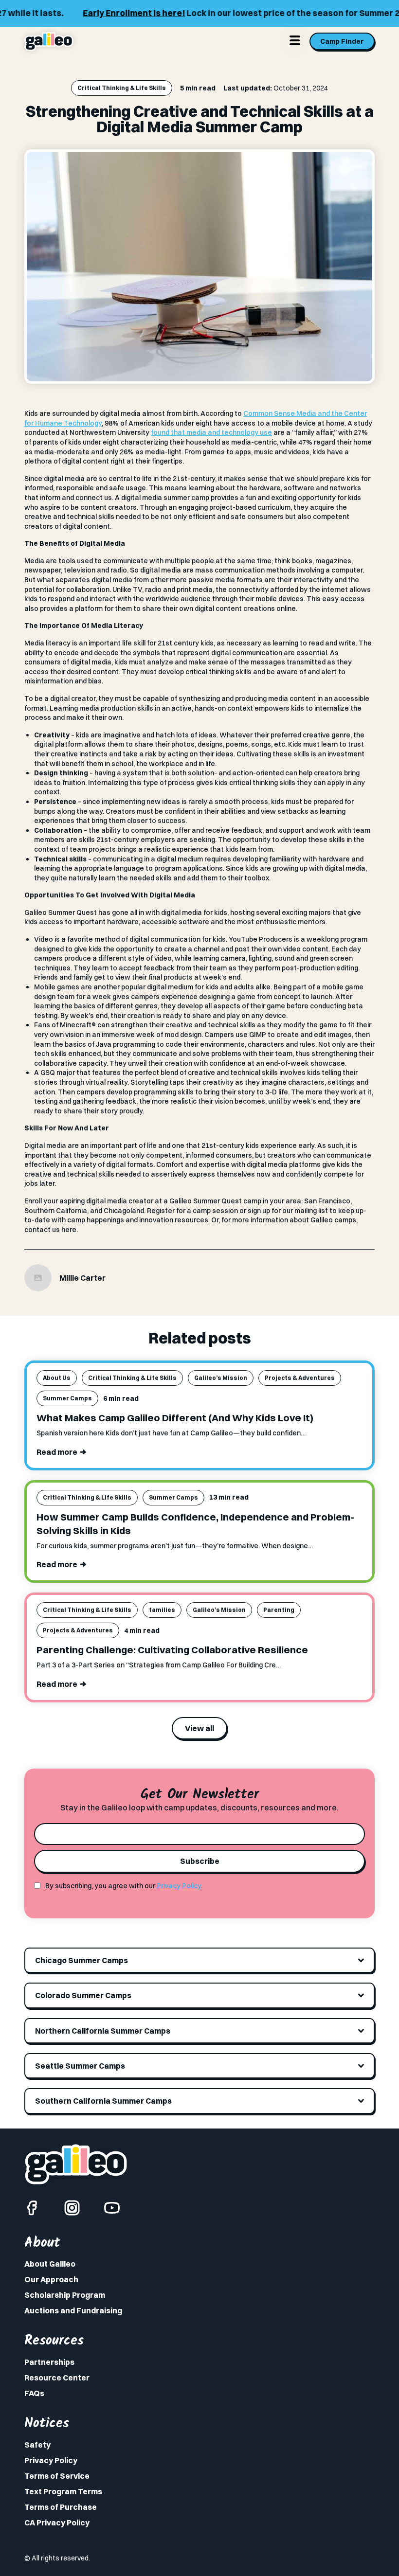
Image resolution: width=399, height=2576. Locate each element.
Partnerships (49, 2362)
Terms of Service (57, 2476)
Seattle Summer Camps (80, 2066)
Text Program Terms (63, 2491)
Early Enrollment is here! (118, 13)
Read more (57, 1452)
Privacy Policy (179, 1886)
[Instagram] (72, 2208)
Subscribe (200, 1861)
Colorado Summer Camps (83, 1995)
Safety (37, 2445)
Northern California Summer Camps (103, 2031)
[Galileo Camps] (49, 41)
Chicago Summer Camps (82, 1960)
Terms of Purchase (61, 2507)
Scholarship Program (65, 2295)
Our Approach (51, 2279)
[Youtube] (112, 2208)
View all (199, 1728)
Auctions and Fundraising (73, 2310)
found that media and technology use (211, 432)
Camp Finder (342, 41)
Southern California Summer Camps (103, 2101)
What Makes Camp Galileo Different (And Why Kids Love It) (175, 1418)
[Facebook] (32, 2208)
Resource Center (57, 2378)
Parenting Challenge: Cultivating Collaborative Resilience (172, 1650)
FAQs (34, 2393)
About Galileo (50, 2264)
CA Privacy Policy (57, 2522)
